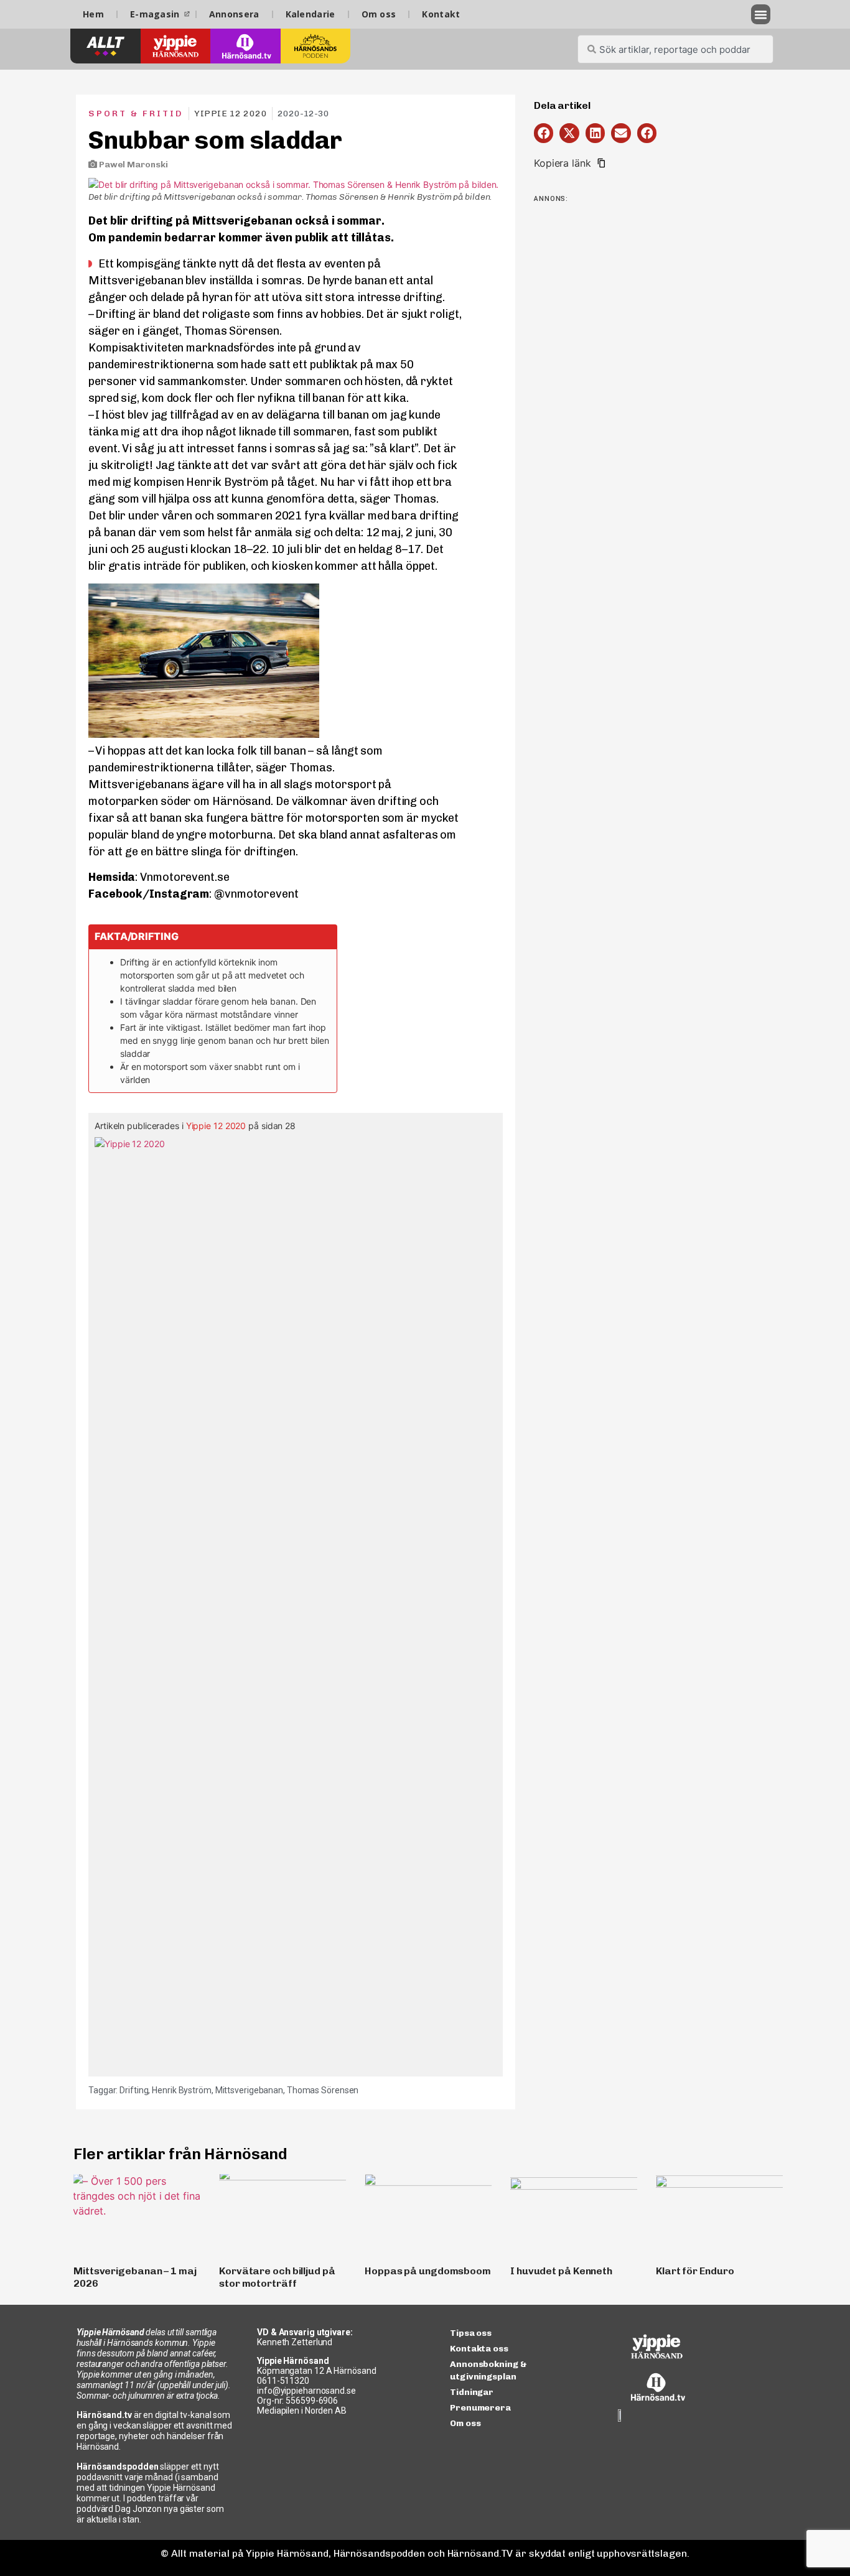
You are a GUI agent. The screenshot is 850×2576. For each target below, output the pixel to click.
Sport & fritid (136, 114)
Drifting (134, 2090)
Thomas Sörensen (323, 2090)
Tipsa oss (471, 2333)
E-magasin (155, 14)
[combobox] (675, 49)
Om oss (379, 14)
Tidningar (472, 2392)
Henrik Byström (182, 2090)
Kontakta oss (479, 2349)
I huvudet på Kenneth (561, 2271)
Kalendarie (311, 14)
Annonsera (234, 14)
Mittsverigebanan (249, 2090)
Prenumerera (480, 2408)
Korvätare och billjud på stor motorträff (277, 2277)
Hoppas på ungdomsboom (428, 2271)
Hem (93, 14)
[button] (761, 14)
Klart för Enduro (695, 2271)
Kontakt (441, 14)
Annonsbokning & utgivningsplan (488, 2370)
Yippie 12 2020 (216, 1126)
